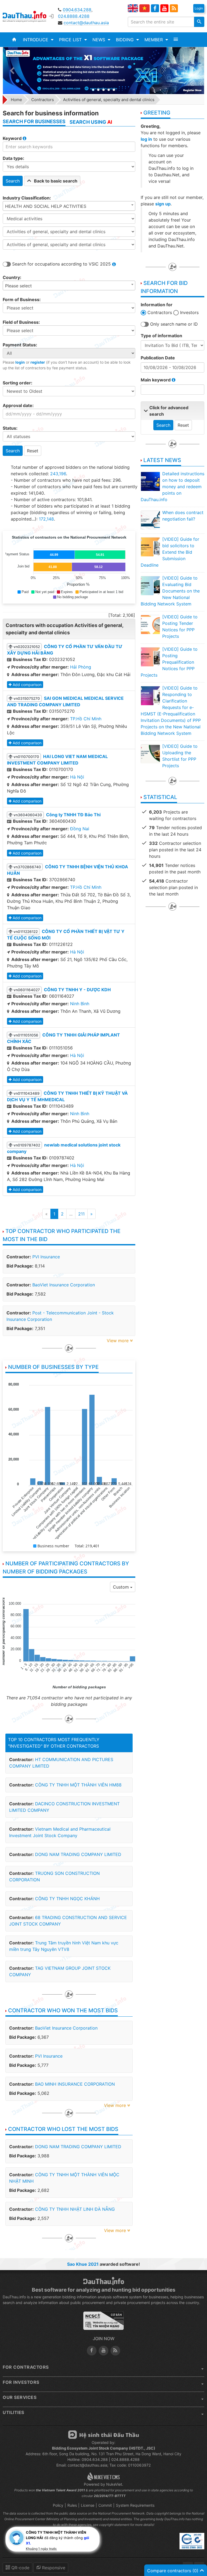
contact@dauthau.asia (86, 23)
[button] (38, 40)
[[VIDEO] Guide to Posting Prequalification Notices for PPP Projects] (150, 657)
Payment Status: (20, 345)
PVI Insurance (46, 1257)
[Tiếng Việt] (144, 8)
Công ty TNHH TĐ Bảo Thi (73, 815)
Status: (10, 428)
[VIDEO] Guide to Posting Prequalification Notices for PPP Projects (169, 662)
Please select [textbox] (18, 286)
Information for (157, 305)
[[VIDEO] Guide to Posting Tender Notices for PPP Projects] (150, 624)
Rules (72, 2505)
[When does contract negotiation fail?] (150, 520)
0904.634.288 (77, 10)
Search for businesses (34, 121)
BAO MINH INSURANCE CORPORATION (75, 2084)
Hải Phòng (81, 667)
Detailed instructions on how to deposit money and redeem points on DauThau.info (172, 487)
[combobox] (69, 206)
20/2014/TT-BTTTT (110, 2496)
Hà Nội (77, 777)
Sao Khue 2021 (83, 2264)
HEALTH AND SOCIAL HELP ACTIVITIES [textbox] (46, 206)
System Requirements (135, 2505)
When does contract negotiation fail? (183, 516)
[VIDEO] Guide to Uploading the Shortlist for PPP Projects (180, 756)
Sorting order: (18, 383)
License (88, 2505)
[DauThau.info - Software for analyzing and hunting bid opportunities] (28, 16)
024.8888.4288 (74, 16)
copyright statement (114, 2525)
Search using (91, 122)
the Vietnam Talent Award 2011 (60, 2490)
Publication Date (158, 358)
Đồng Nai (80, 829)
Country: (12, 277)
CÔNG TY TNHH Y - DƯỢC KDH (77, 990)
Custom (122, 1587)
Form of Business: (22, 299)
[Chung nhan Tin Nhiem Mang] (103, 2323)
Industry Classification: (27, 198)
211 (81, 1214)
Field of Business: (21, 322)
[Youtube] (164, 8)
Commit (105, 2505)
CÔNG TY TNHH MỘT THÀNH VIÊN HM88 (78, 1785)
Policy (58, 2505)
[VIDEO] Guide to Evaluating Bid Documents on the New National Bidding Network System (170, 591)
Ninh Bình (80, 1004)
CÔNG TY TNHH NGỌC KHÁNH (67, 1899)
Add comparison (27, 685)
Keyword (13, 138)
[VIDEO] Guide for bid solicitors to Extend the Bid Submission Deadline (170, 552)
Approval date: (18, 405)
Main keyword (156, 380)
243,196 (58, 474)
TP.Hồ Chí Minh (86, 719)
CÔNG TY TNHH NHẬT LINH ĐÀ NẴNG (75, 2209)
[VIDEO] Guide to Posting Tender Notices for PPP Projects (180, 626)
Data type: (13, 158)
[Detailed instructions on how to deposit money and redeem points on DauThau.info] (150, 481)
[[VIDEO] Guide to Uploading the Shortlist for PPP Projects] (150, 754)
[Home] (14, 40)
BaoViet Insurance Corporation (64, 1285)
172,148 (46, 519)
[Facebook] (155, 8)
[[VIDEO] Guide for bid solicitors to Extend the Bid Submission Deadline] (150, 547)
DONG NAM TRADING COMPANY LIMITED (78, 1854)
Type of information (161, 336)
